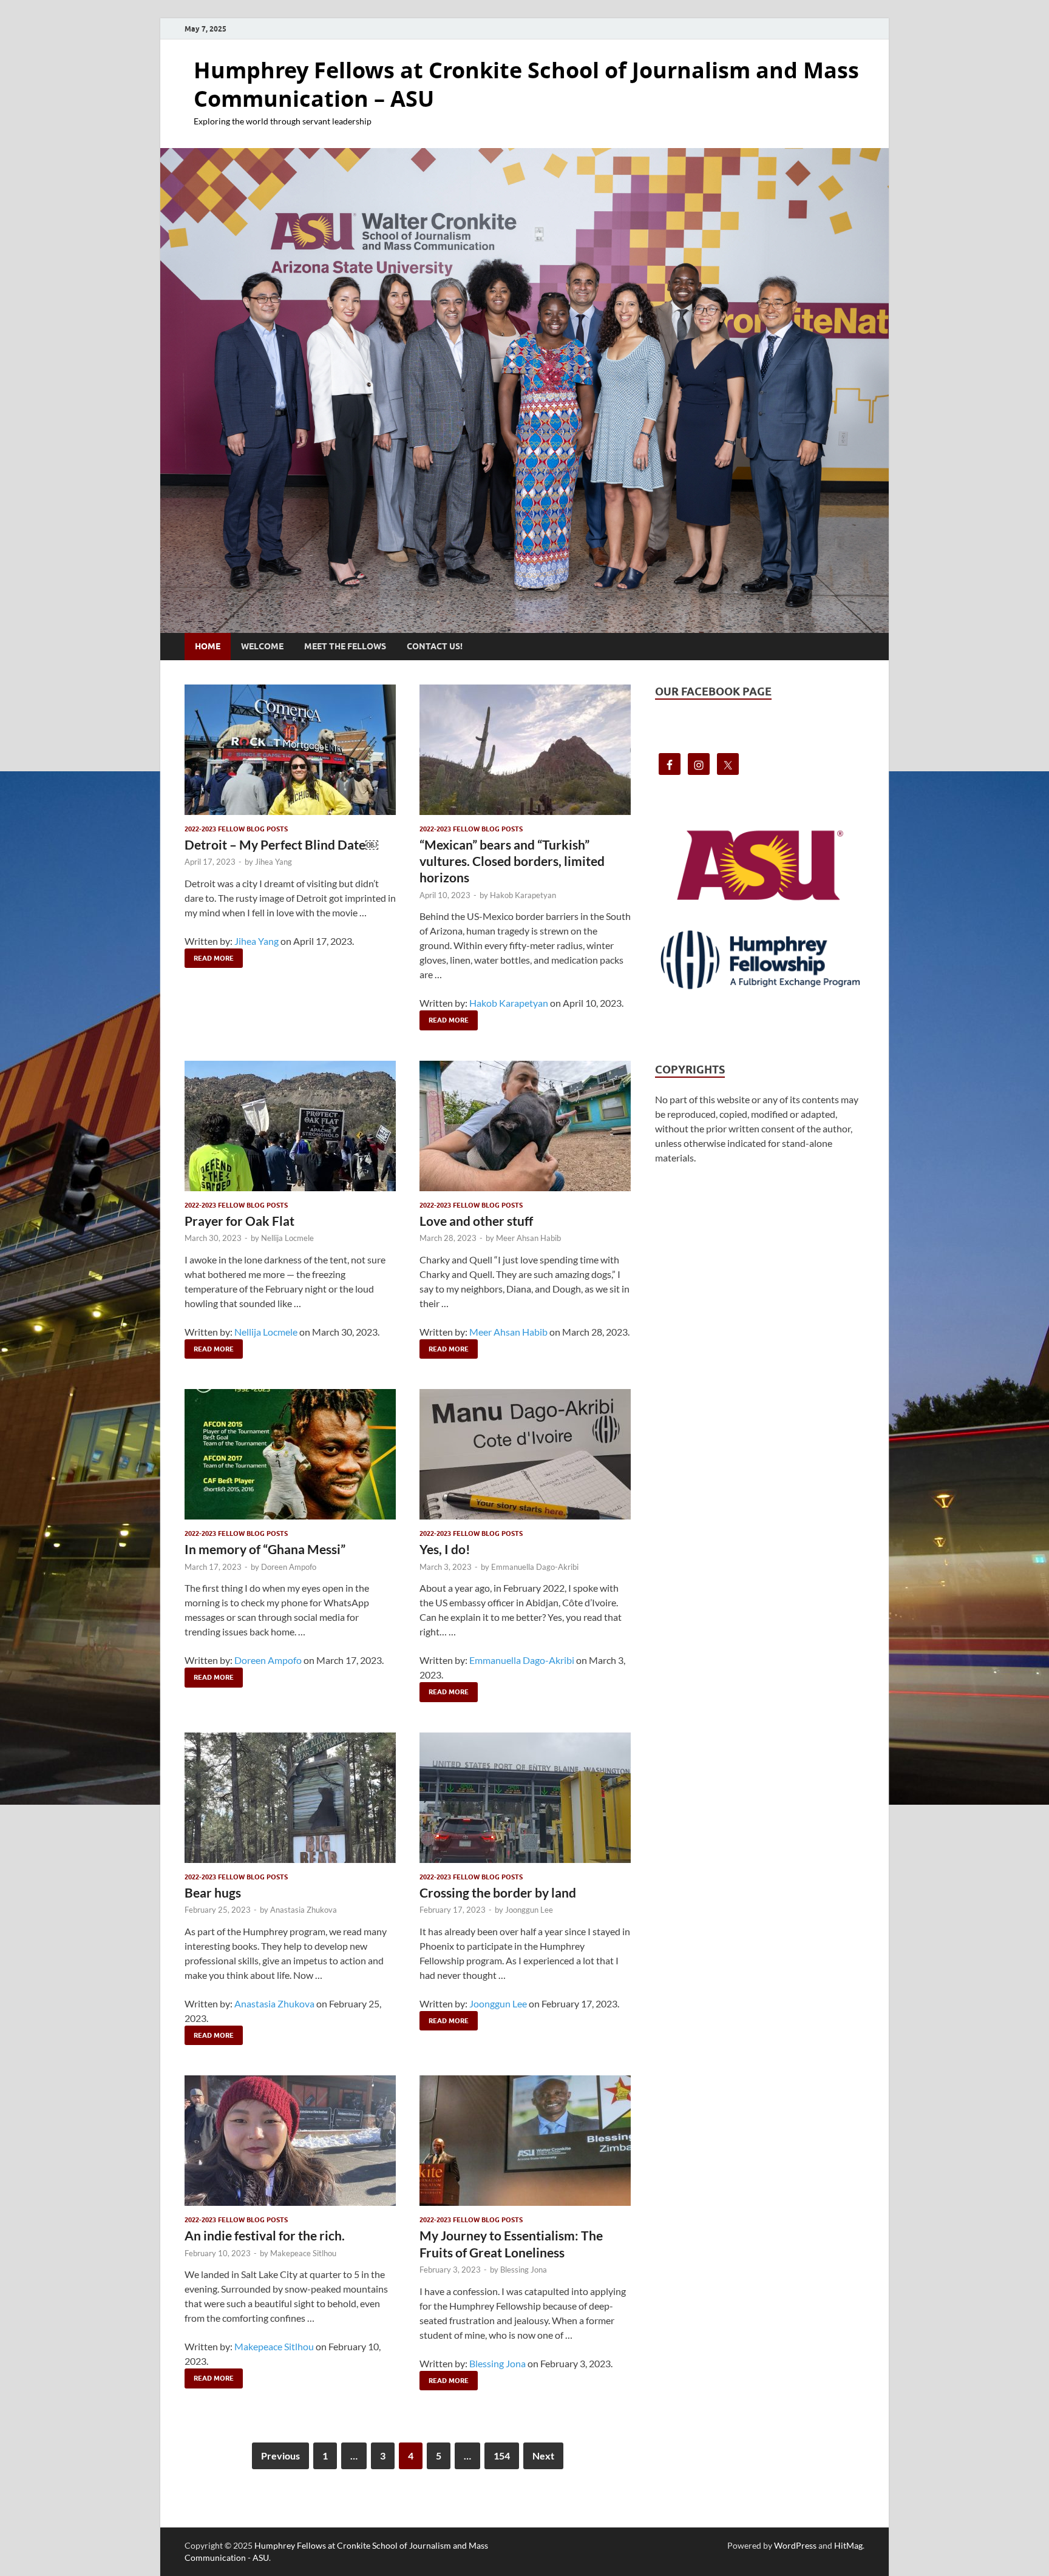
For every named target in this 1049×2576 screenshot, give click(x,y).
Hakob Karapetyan (523, 895)
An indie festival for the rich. (265, 2235)
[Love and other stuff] (525, 1126)
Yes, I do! (445, 1549)
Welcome (262, 646)
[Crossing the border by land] (525, 1798)
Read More (209, 955)
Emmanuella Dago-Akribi (535, 1567)
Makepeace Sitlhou (303, 2253)
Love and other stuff (476, 1221)
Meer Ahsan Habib (528, 1238)
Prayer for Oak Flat (239, 1221)
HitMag (848, 2545)
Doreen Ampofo (289, 1567)
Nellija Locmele (287, 1238)
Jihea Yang (273, 862)
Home (208, 646)
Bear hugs (213, 1892)
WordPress (795, 2545)
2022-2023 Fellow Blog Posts (236, 829)
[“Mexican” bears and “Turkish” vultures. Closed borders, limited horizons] (525, 750)
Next (543, 2456)
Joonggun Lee (529, 1910)
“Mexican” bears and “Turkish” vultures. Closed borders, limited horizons (512, 861)
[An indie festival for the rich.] (290, 2141)
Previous (280, 2456)
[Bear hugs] (290, 1798)
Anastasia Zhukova (304, 1910)
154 (502, 2456)
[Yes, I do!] (525, 1454)
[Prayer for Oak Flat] (290, 1126)
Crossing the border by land (498, 1892)
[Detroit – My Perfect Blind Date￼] (290, 750)
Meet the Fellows (345, 646)
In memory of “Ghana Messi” (265, 1549)
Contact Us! (435, 646)
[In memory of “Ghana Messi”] (290, 1454)
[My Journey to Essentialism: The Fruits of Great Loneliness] (525, 2141)
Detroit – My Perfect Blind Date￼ (281, 844)
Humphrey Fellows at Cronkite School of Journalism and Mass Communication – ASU (526, 84)
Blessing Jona (524, 2270)
